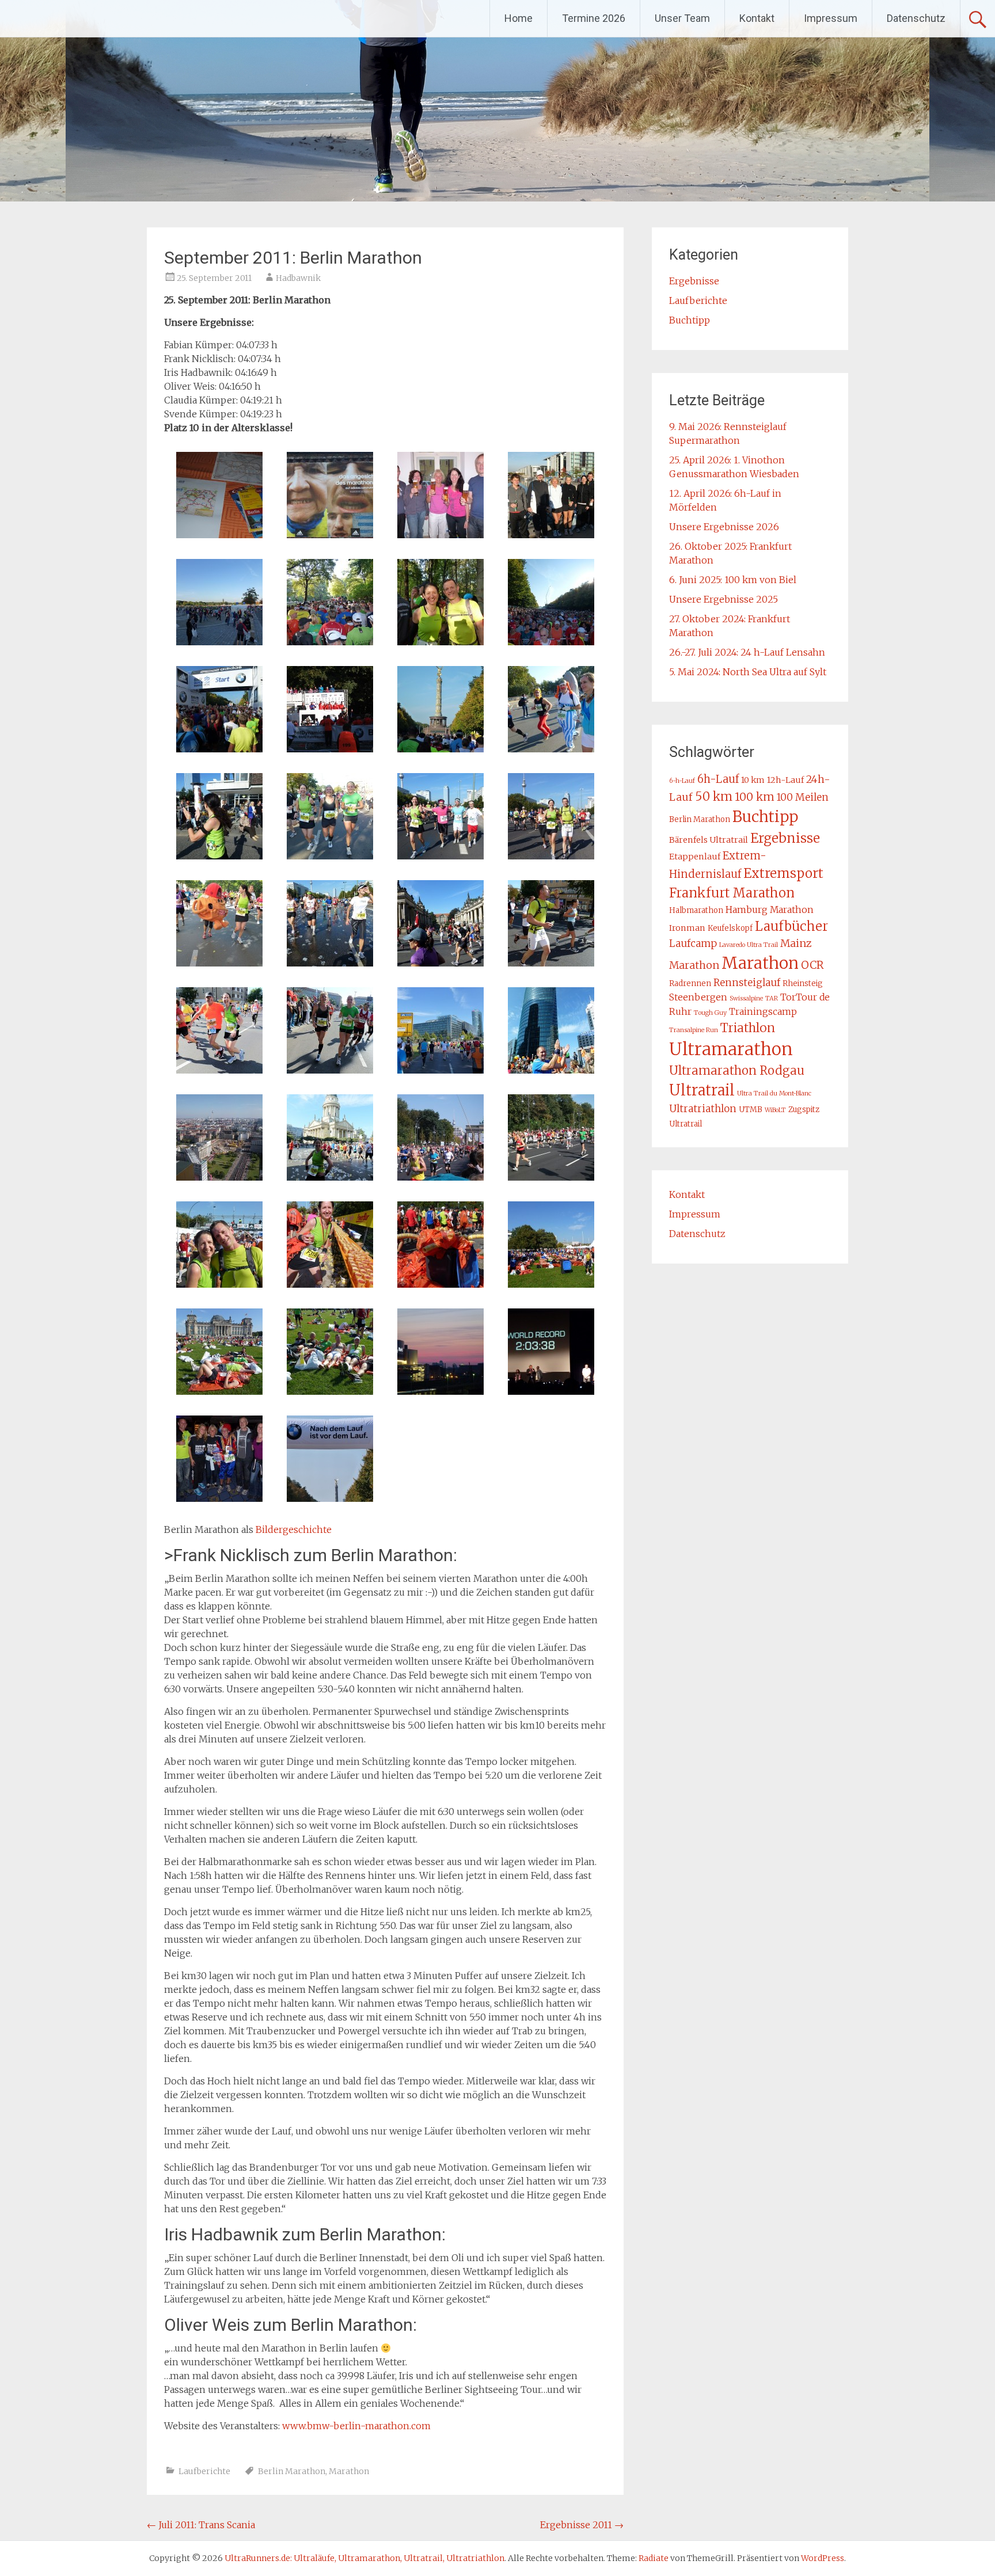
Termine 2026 (594, 18)
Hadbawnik (298, 278)
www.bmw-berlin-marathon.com (356, 2426)
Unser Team (682, 18)
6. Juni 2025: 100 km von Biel (733, 580)
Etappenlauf (695, 857)
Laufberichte (204, 2471)
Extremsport (783, 873)
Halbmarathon (696, 910)
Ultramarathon (731, 1049)
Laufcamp (693, 943)
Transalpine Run (694, 1030)
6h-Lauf (718, 779)
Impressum (831, 18)
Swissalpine (746, 998)
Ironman (687, 928)
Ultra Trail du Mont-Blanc (774, 1093)
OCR (812, 965)
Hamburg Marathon (770, 910)
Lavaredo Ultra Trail (749, 945)
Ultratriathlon (703, 1109)
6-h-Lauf (682, 781)
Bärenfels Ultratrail (709, 840)
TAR (772, 998)
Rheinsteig (803, 983)
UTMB (751, 1110)
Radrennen (690, 983)
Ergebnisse (694, 281)
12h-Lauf (785, 780)
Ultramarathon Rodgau (737, 1071)
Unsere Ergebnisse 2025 (724, 599)
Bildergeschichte (294, 1529)
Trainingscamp (763, 1011)
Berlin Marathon (292, 2471)
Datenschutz (916, 18)
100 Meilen (803, 797)
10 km (753, 780)
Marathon (349, 2471)
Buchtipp (690, 320)
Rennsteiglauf (747, 983)
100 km (755, 797)
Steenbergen (698, 997)
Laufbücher (791, 926)
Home (519, 18)
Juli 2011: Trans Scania (201, 2525)
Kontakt (757, 18)
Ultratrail (702, 1090)
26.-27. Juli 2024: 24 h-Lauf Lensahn (747, 652)
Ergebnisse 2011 (582, 2525)
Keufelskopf (730, 928)
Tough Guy (710, 1013)
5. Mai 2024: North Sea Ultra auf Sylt (748, 672)
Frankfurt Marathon (732, 893)
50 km (714, 796)
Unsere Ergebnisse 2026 (724, 527)
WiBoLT (775, 1110)
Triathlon (748, 1028)
